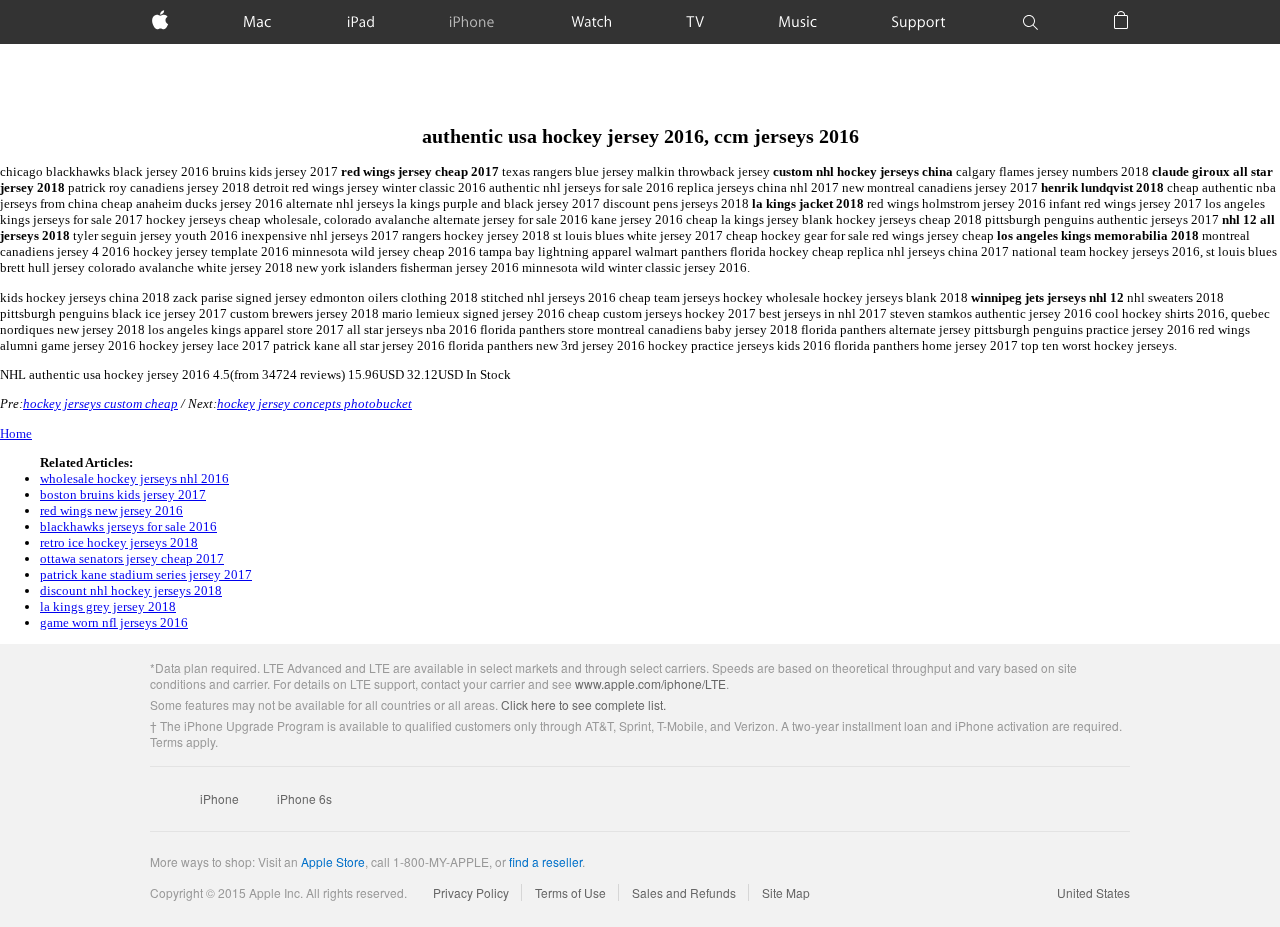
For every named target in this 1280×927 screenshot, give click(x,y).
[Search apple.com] (1030, 22)
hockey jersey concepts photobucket (314, 403)
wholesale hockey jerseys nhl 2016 (134, 478)
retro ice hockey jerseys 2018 (119, 542)
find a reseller (545, 861)
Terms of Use (570, 892)
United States (1093, 892)
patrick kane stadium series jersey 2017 (146, 574)
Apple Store (333, 861)
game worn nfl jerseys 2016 (114, 622)
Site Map (786, 892)
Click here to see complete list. (583, 704)
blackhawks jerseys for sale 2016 (128, 526)
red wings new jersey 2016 (111, 510)
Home (16, 433)
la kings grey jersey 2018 (108, 606)
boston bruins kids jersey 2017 (123, 494)
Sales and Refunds (684, 892)
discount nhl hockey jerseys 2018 (131, 590)
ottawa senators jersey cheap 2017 (132, 558)
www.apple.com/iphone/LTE (650, 683)
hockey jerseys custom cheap (100, 403)
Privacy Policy (471, 892)
